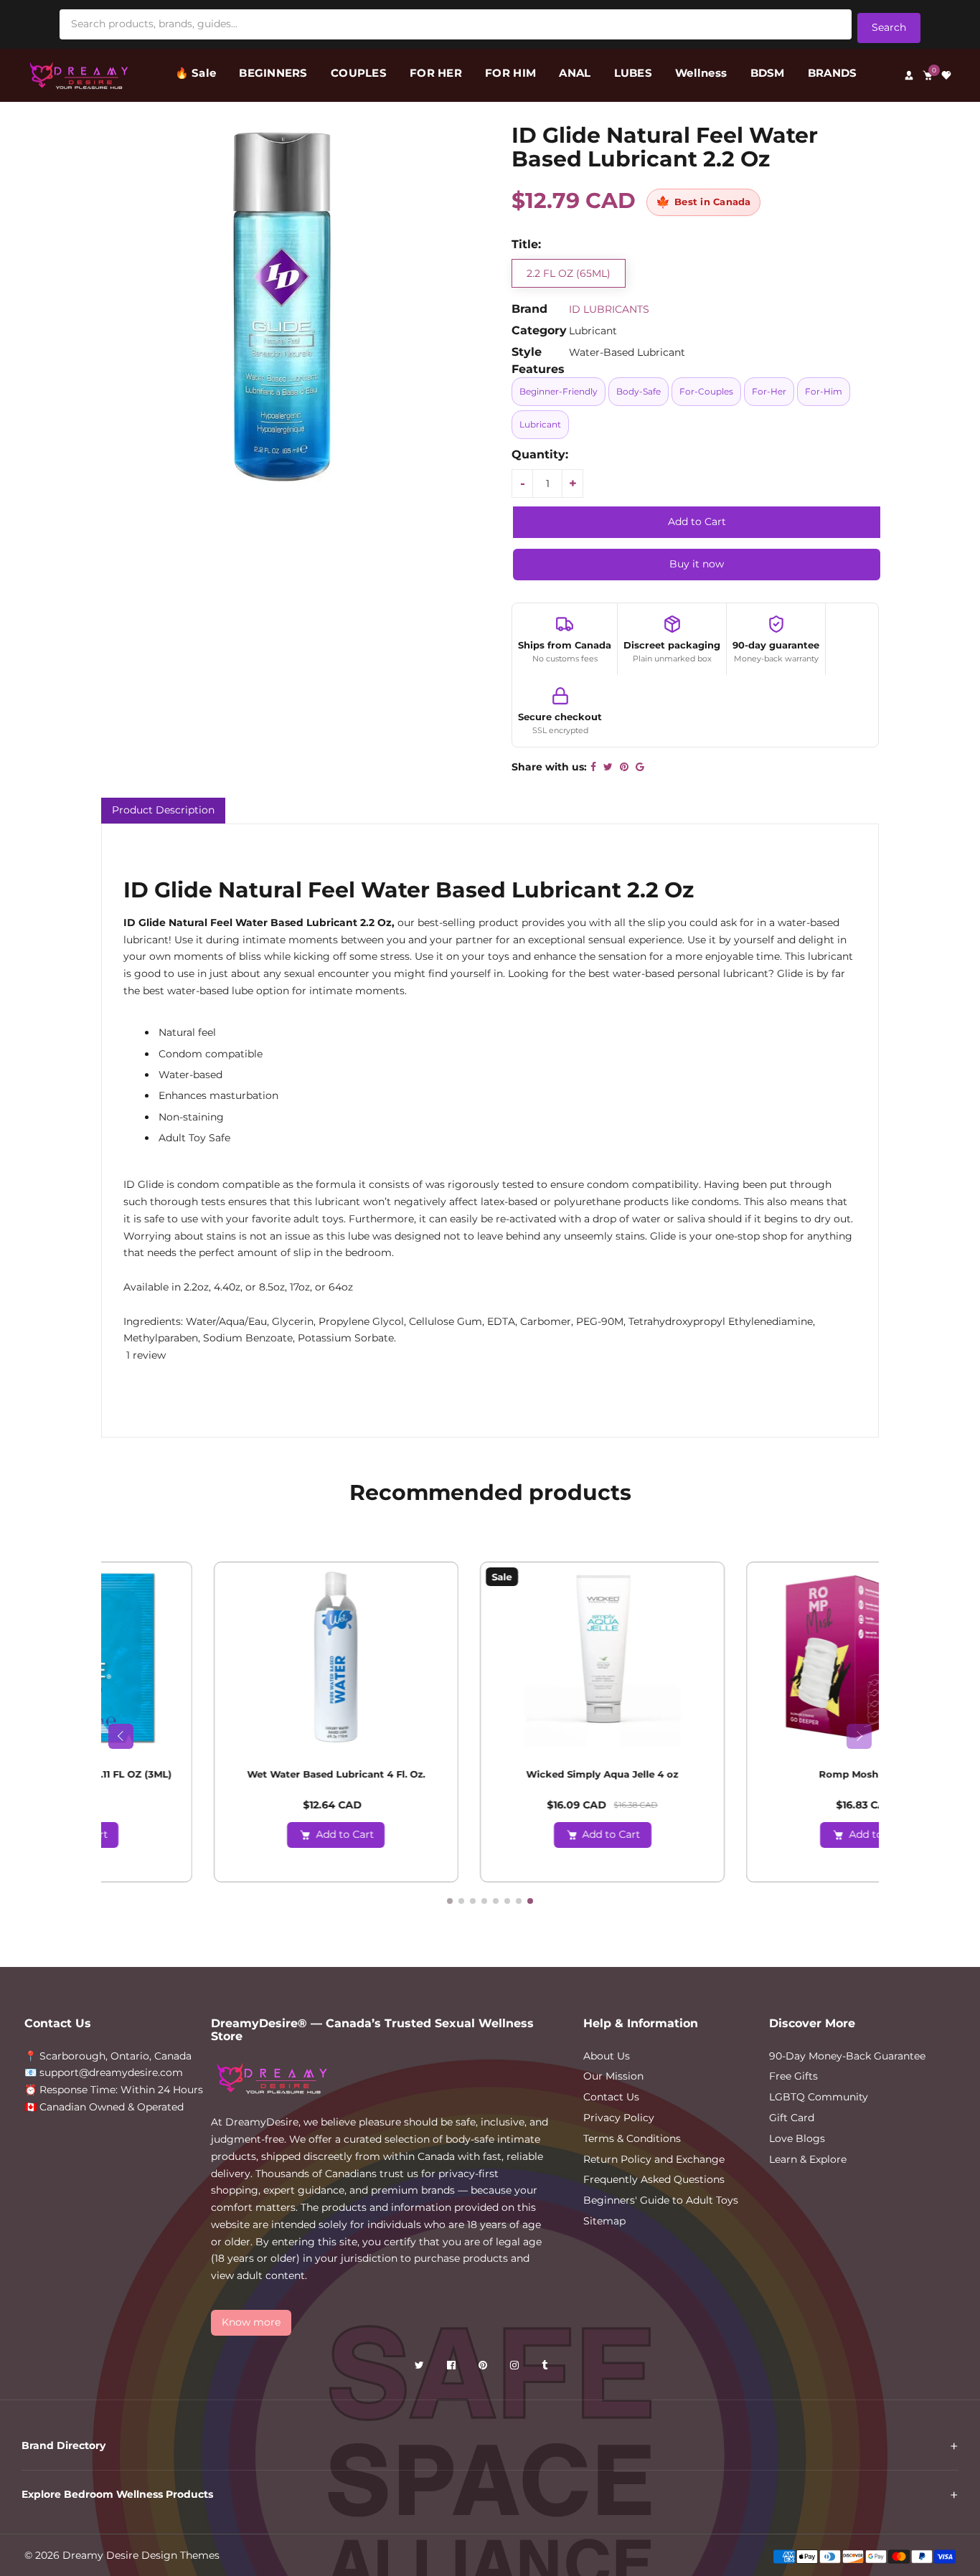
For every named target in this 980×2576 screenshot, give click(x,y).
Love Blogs (797, 2138)
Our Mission (613, 2076)
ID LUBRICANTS (609, 309)
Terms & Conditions (632, 2138)
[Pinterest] (484, 2368)
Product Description (163, 810)
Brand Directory (63, 2445)
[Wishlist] (946, 75)
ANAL (575, 73)
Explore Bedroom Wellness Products (117, 2494)
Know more (251, 2322)
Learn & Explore (808, 2159)
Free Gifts (793, 2076)
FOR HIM (510, 73)
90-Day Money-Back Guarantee (847, 2056)
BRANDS (833, 73)
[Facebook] (453, 2368)
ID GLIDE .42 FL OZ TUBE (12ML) (757, 1774)
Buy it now (697, 564)
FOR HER (436, 73)
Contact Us (611, 2097)
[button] (125, 1355)
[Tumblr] (546, 2368)
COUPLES (359, 73)
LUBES (633, 73)
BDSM (768, 73)
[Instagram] (516, 2368)
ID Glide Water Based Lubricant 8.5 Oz (490, 1774)
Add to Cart (233, 1834)
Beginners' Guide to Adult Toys (661, 2200)
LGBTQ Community (819, 2097)
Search (889, 27)
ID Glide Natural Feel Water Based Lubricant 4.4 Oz (224, 1780)
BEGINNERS (273, 73)
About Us (607, 2056)
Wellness (701, 73)
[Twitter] (421, 2368)
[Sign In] (909, 75)
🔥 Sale (196, 73)
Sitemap (604, 2221)
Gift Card (792, 2118)
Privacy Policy (619, 2118)
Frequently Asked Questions (654, 2179)
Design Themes (180, 2555)
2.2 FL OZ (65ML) (569, 273)
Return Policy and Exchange (654, 2159)
